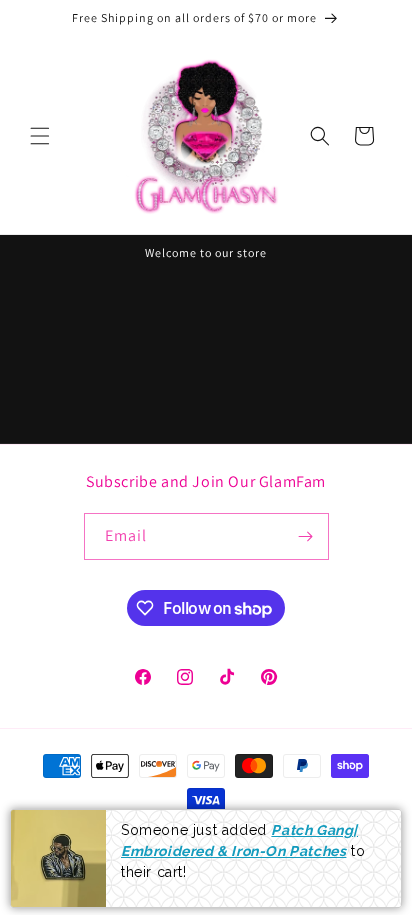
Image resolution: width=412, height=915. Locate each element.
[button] (40, 136)
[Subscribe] (306, 536)
